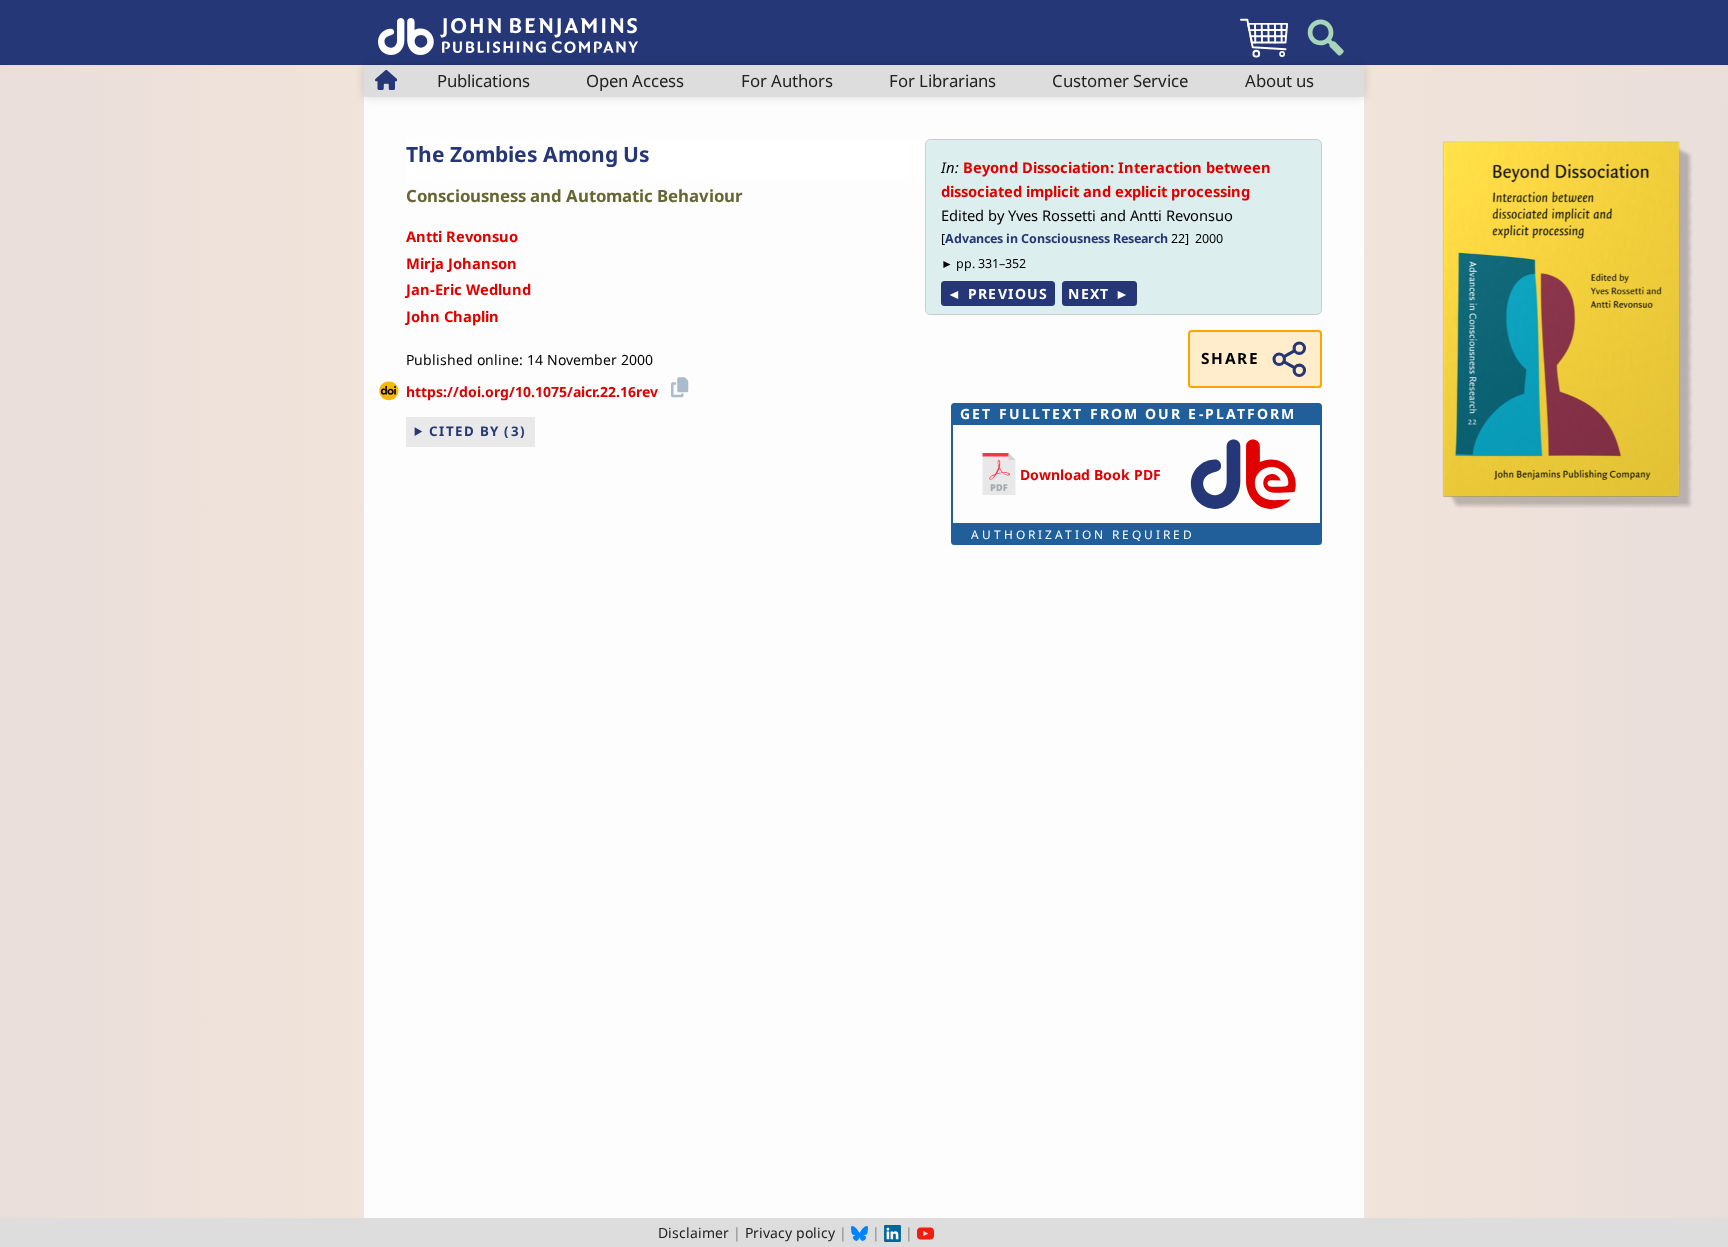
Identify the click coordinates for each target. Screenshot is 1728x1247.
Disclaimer (693, 1232)
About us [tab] (1279, 80)
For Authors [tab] (787, 80)
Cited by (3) (478, 431)
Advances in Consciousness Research (1056, 238)
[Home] (508, 25)
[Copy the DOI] (676, 384)
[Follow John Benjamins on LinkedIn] (892, 1232)
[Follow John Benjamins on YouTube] (925, 1232)
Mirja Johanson (461, 263)
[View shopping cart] (1264, 56)
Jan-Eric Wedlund (468, 289)
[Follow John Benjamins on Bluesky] (859, 1232)
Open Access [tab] (635, 80)
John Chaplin (452, 316)
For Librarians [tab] (942, 80)
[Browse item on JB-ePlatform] (1243, 510)
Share (1230, 358)
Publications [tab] (483, 80)
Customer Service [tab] (1120, 80)
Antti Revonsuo (462, 236)
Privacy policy (790, 1232)
